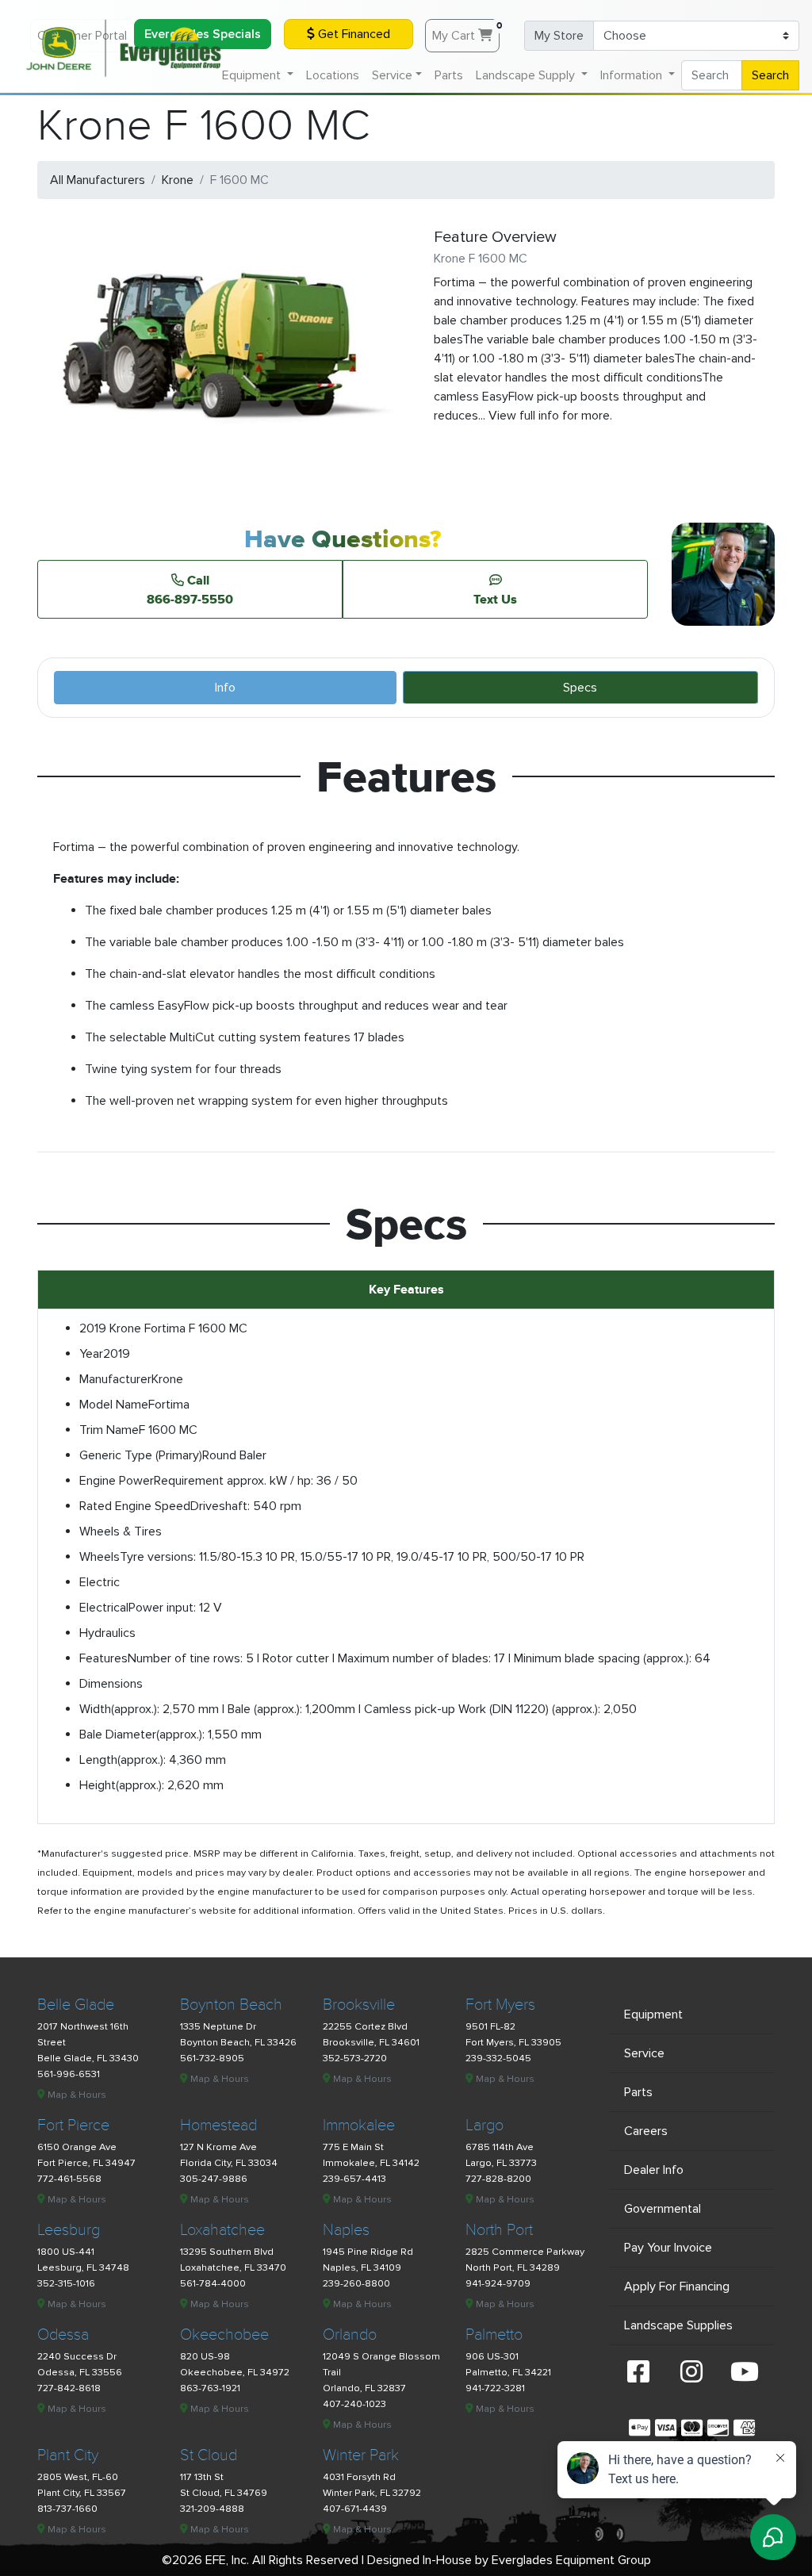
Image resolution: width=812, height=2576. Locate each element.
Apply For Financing (677, 2287)
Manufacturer (115, 1379)
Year (91, 1354)
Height (98, 1785)
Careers (646, 2131)
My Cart (466, 32)
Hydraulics (107, 1633)
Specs (580, 688)
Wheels (100, 1557)
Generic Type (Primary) (141, 1455)
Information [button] (633, 75)
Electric (100, 1582)
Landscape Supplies (678, 2325)
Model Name (114, 1405)
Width (95, 1709)
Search (770, 75)
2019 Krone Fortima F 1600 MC (163, 1328)
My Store (559, 36)
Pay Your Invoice (668, 2248)
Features (103, 1658)
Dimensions (111, 1684)
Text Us (495, 599)
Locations (333, 75)
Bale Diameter (118, 1735)
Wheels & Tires (121, 1531)
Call (190, 589)
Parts (449, 75)
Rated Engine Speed (135, 1506)
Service (644, 2053)
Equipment (653, 2014)
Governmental (663, 2209)
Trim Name (109, 1430)
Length (98, 1760)
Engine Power (117, 1481)
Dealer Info (654, 2170)
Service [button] (392, 75)
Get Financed (352, 34)
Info (225, 688)
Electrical (104, 1608)
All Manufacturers (98, 180)
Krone (178, 180)
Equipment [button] (253, 75)
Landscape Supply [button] (527, 75)
